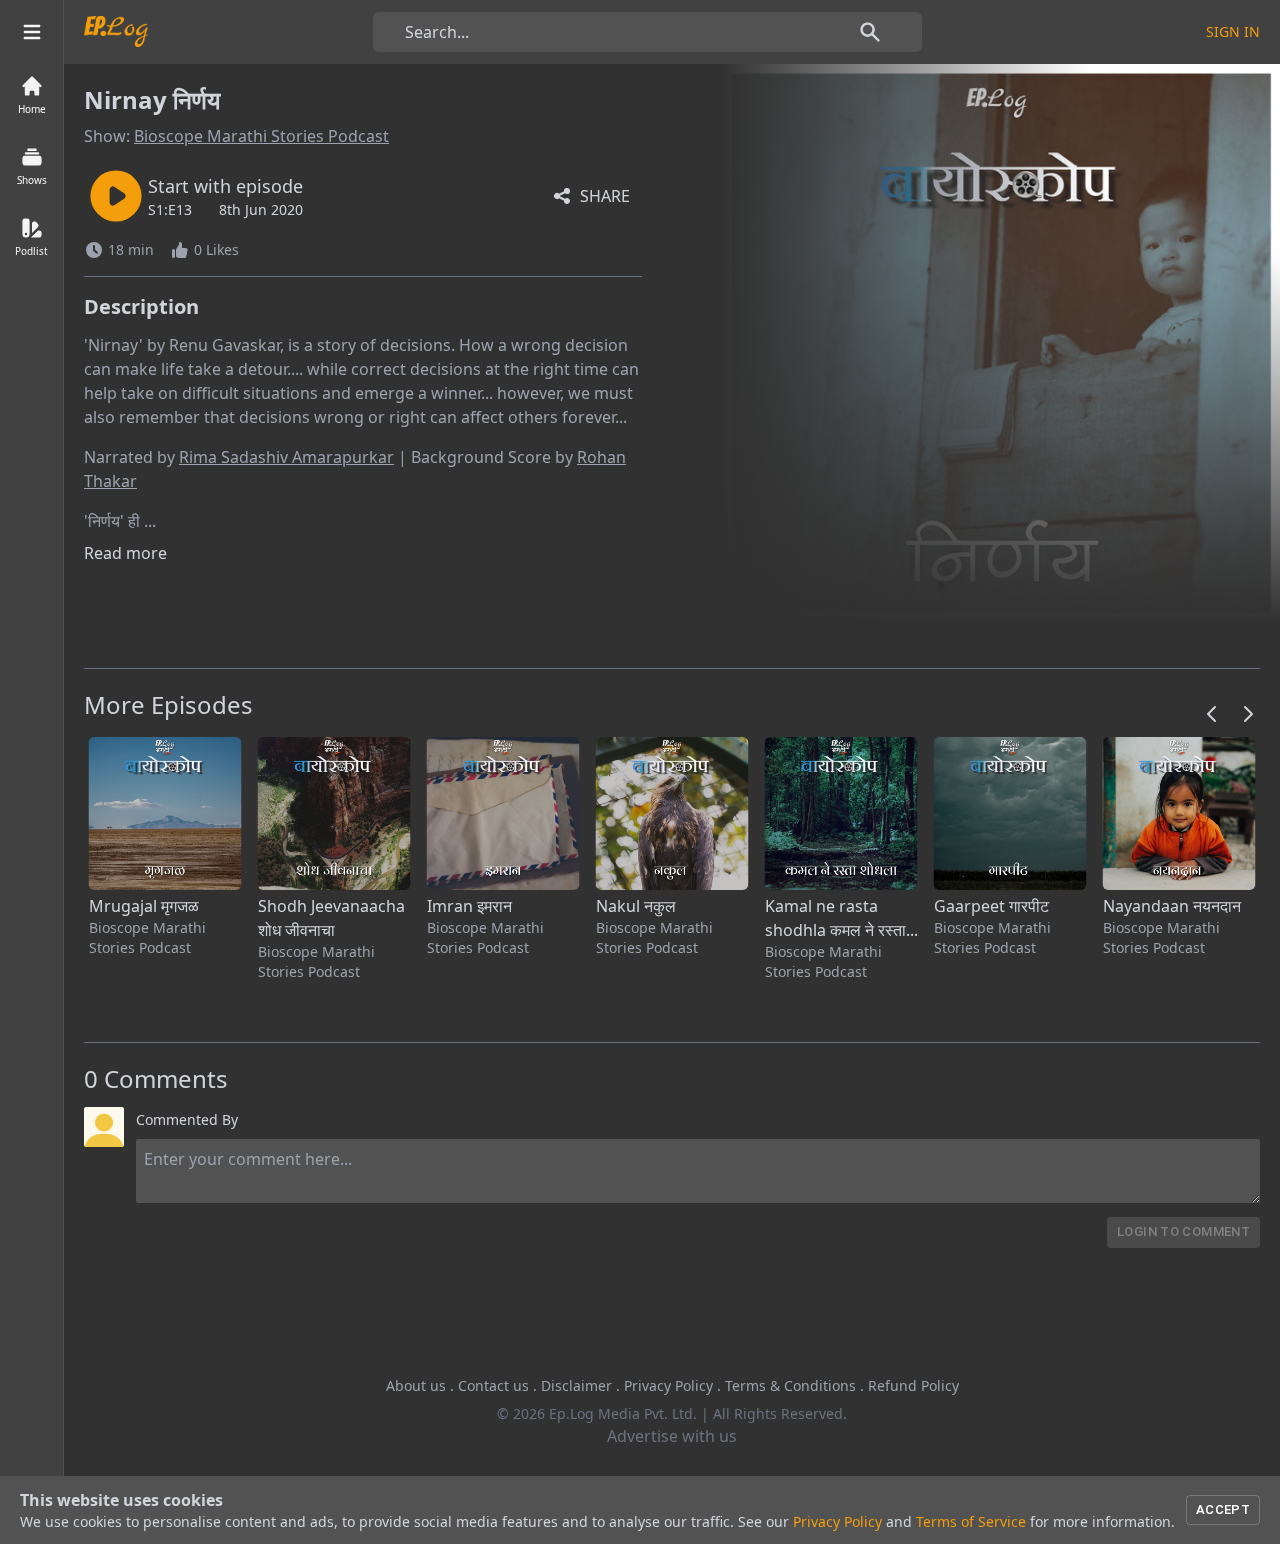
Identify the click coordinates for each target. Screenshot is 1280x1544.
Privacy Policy (668, 1385)
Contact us (493, 1385)
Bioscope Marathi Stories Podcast (261, 136)
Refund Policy (913, 1385)
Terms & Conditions (790, 1385)
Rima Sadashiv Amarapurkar (286, 457)
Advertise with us (672, 1436)
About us (416, 1385)
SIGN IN (1233, 31)
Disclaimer (576, 1385)
